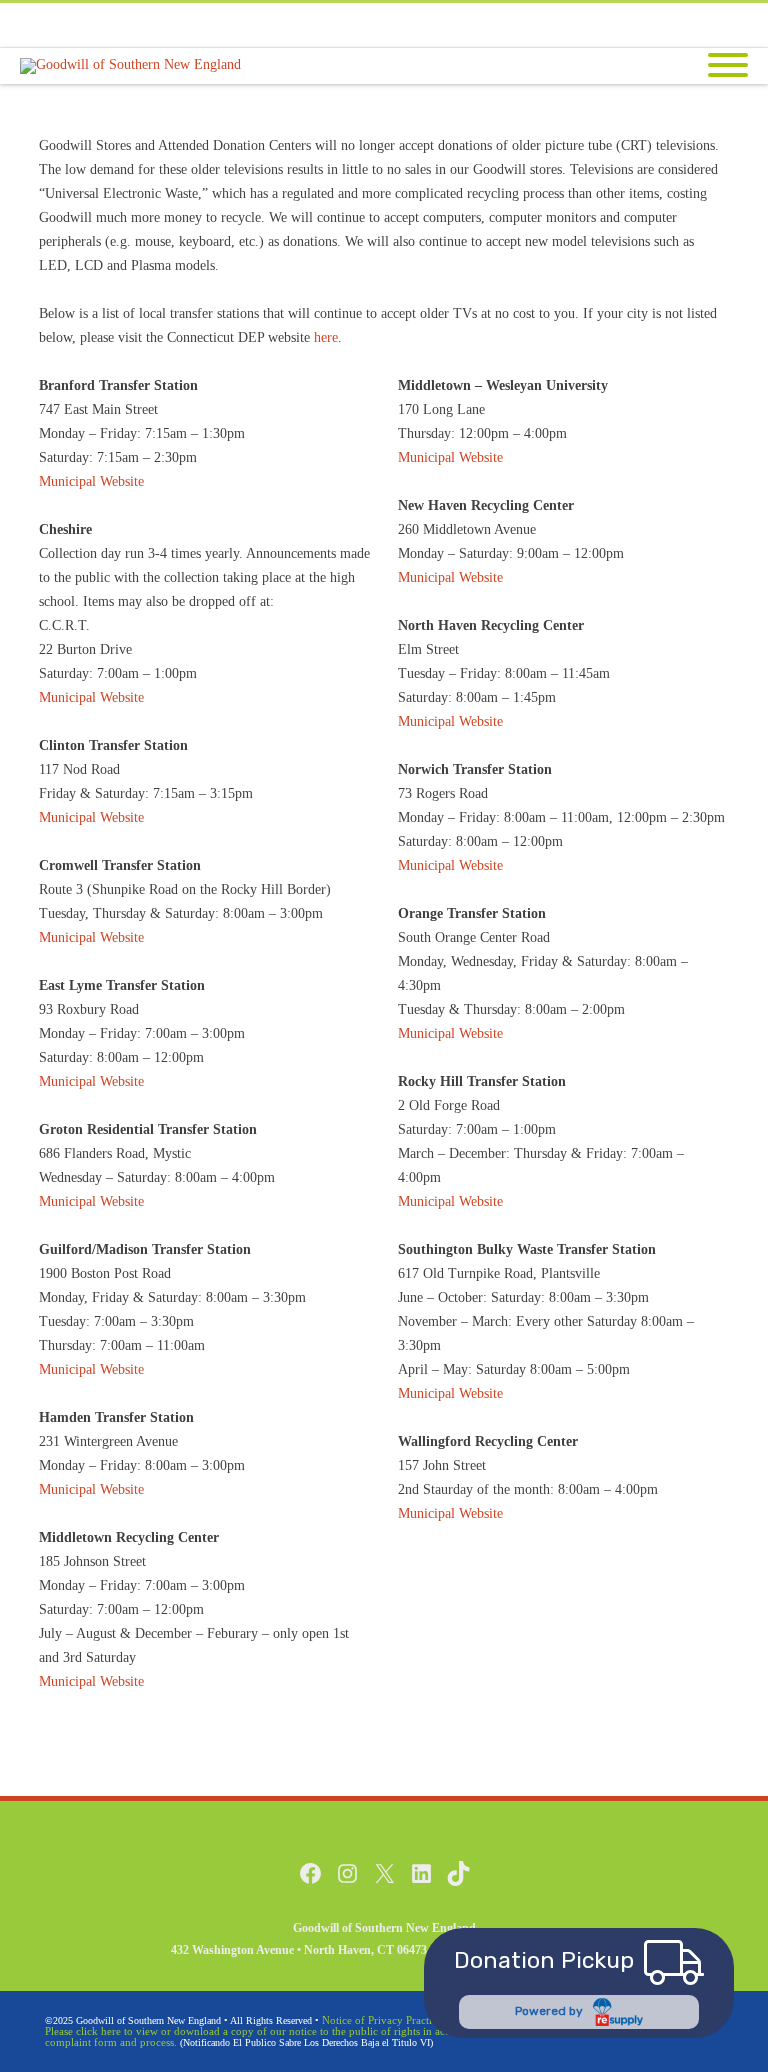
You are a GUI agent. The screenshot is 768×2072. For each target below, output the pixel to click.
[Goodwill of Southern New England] (135, 66)
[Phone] (568, 25)
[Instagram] (688, 25)
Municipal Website (91, 481)
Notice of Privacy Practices (384, 2020)
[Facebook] (608, 25)
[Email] (728, 25)
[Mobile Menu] (728, 66)
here (326, 337)
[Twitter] (648, 25)
